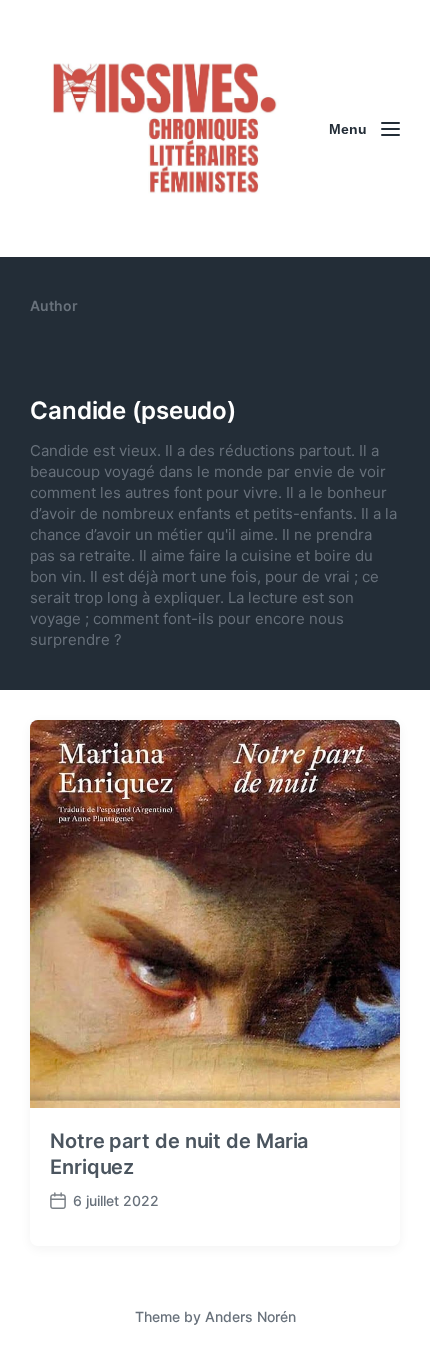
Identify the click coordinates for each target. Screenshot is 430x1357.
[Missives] (165, 128)
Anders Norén (250, 1316)
